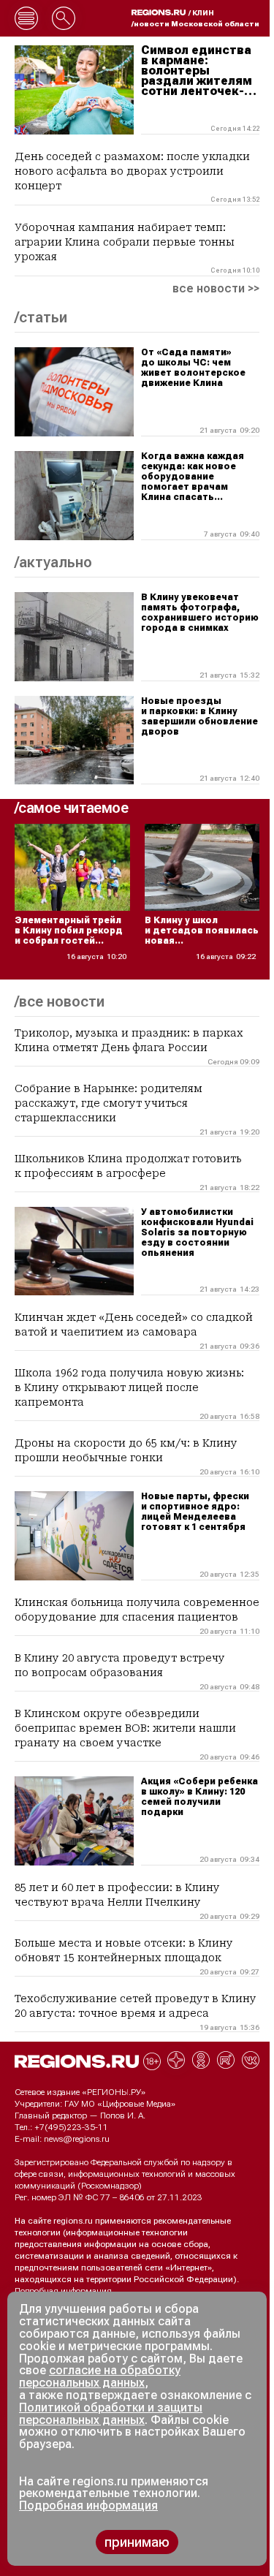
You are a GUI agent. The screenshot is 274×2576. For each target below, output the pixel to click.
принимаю (137, 2542)
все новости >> (216, 289)
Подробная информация (63, 2291)
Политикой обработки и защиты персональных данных (111, 2414)
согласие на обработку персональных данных (100, 2376)
